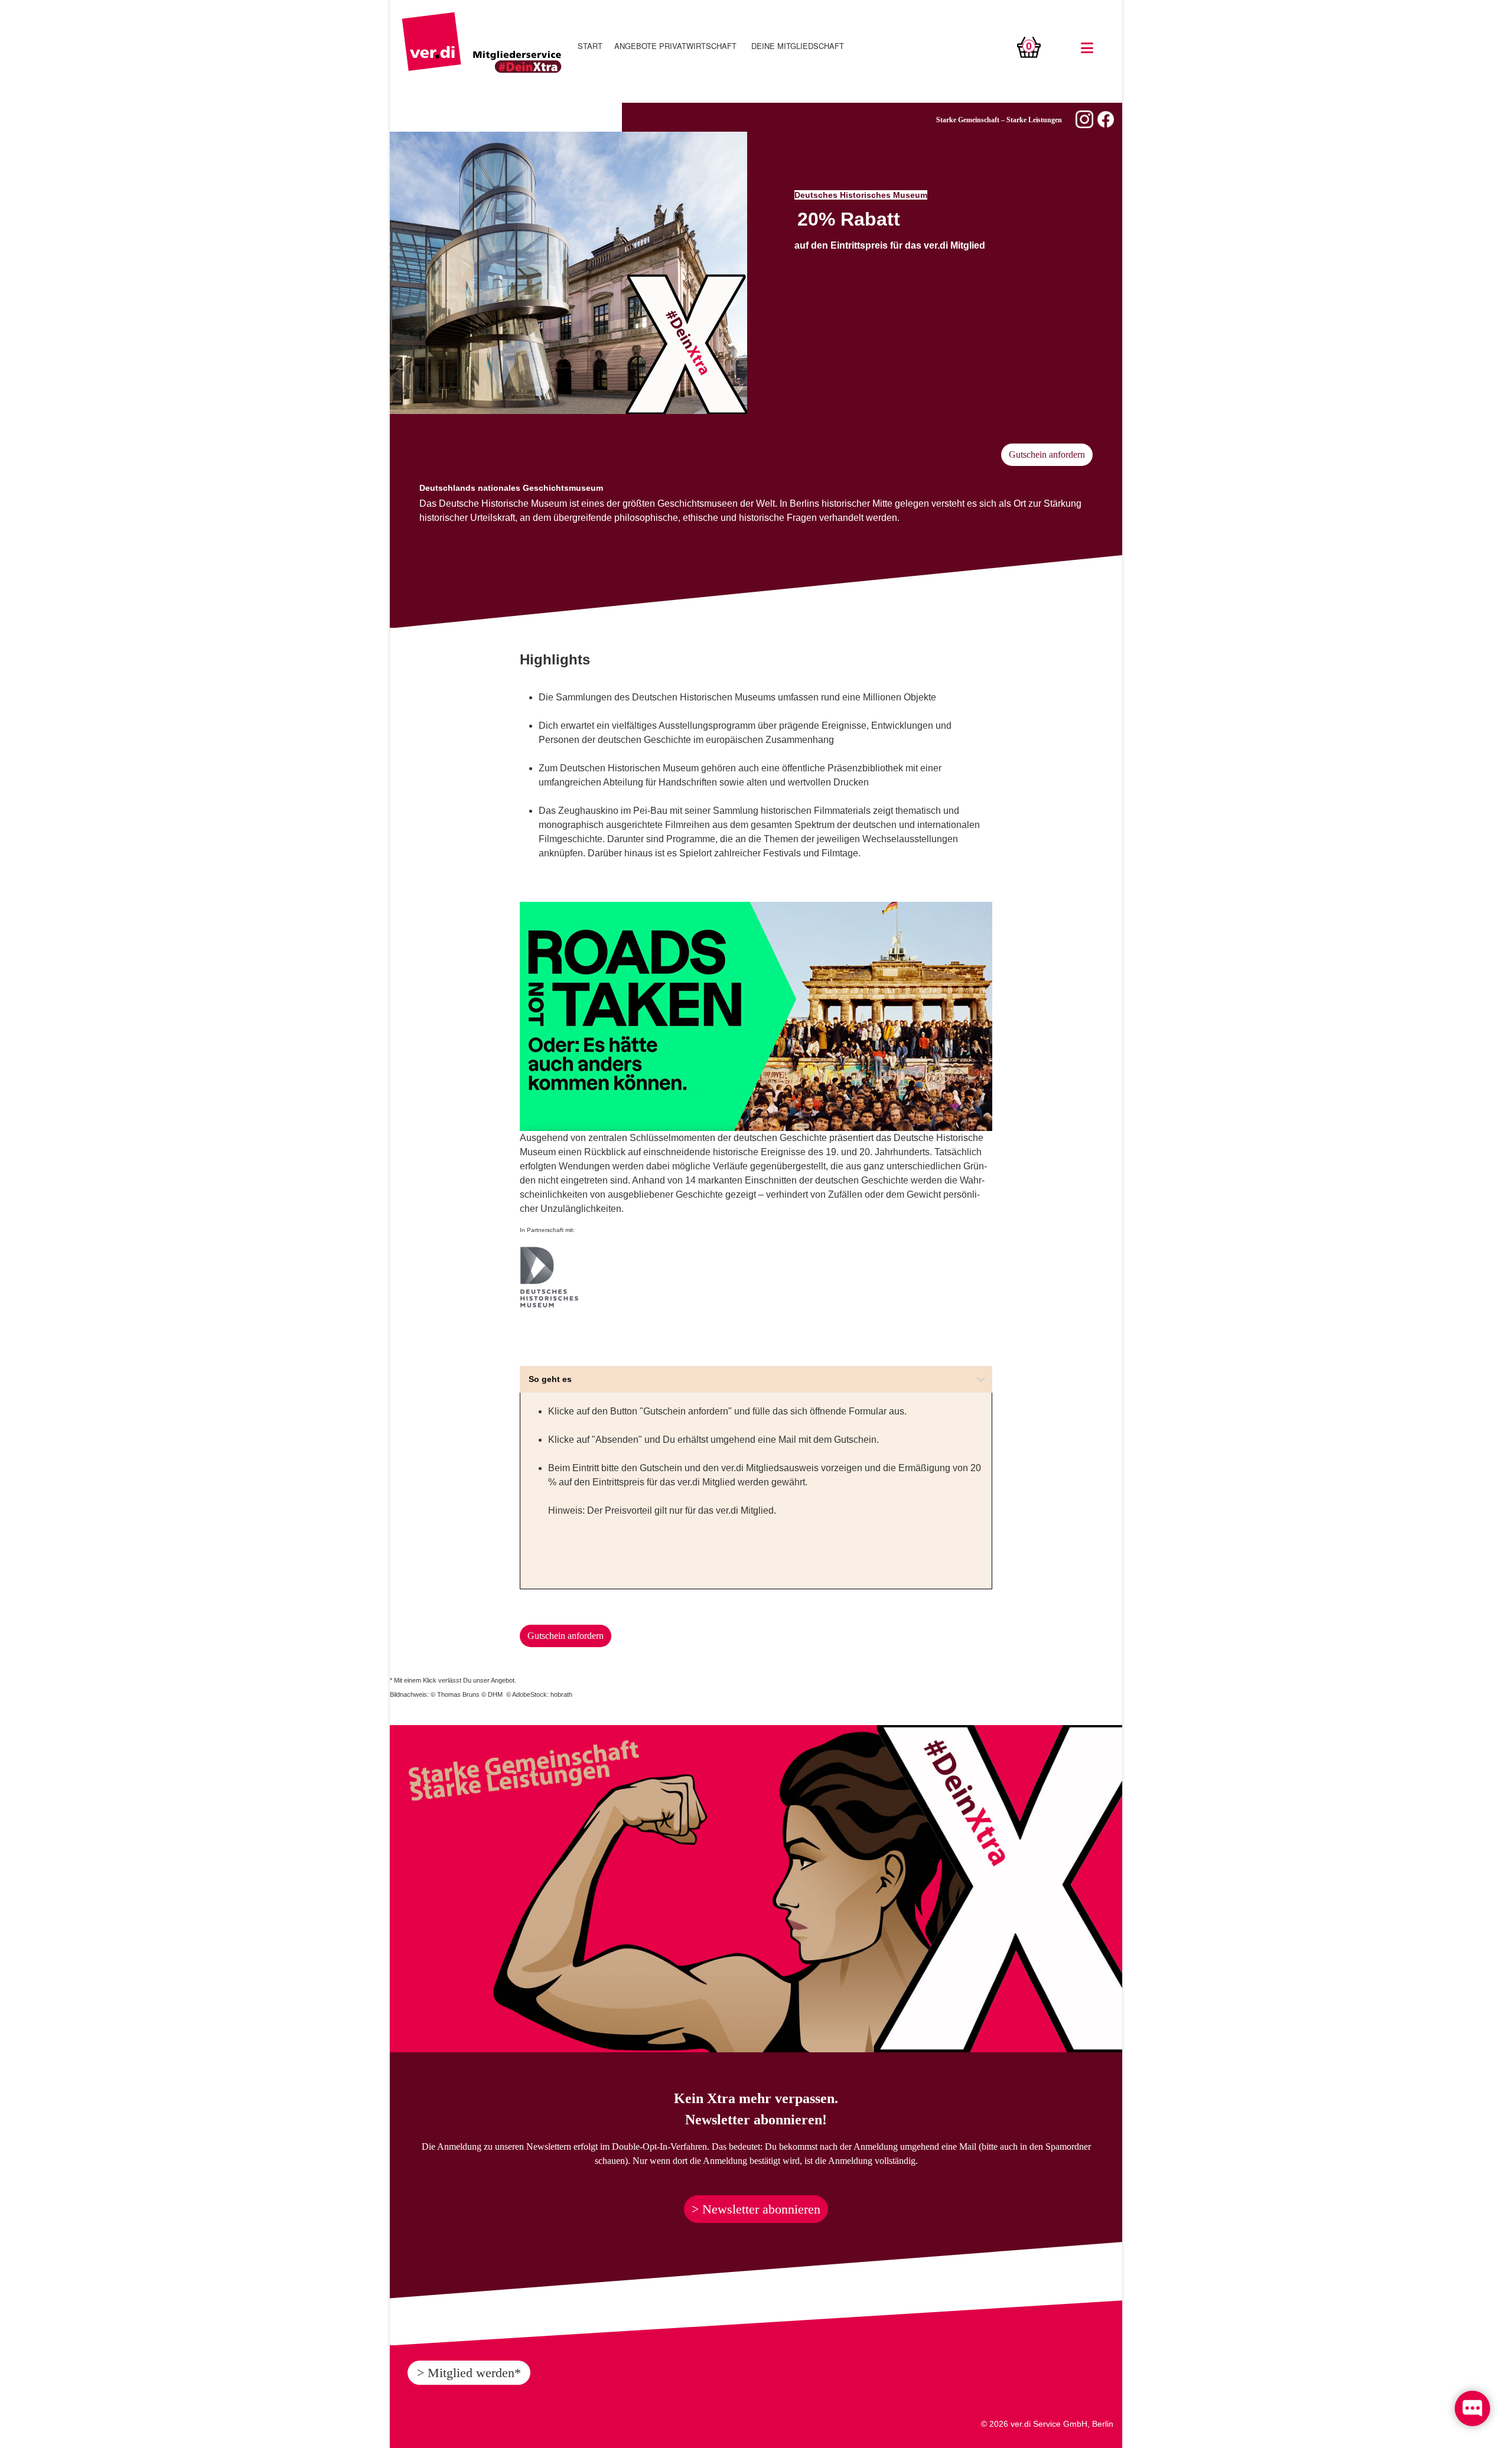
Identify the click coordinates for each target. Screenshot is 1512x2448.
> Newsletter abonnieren (756, 2209)
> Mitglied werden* (469, 2373)
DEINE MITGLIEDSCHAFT (798, 46)
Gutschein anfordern (1047, 454)
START (590, 46)
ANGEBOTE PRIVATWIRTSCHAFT (675, 46)
